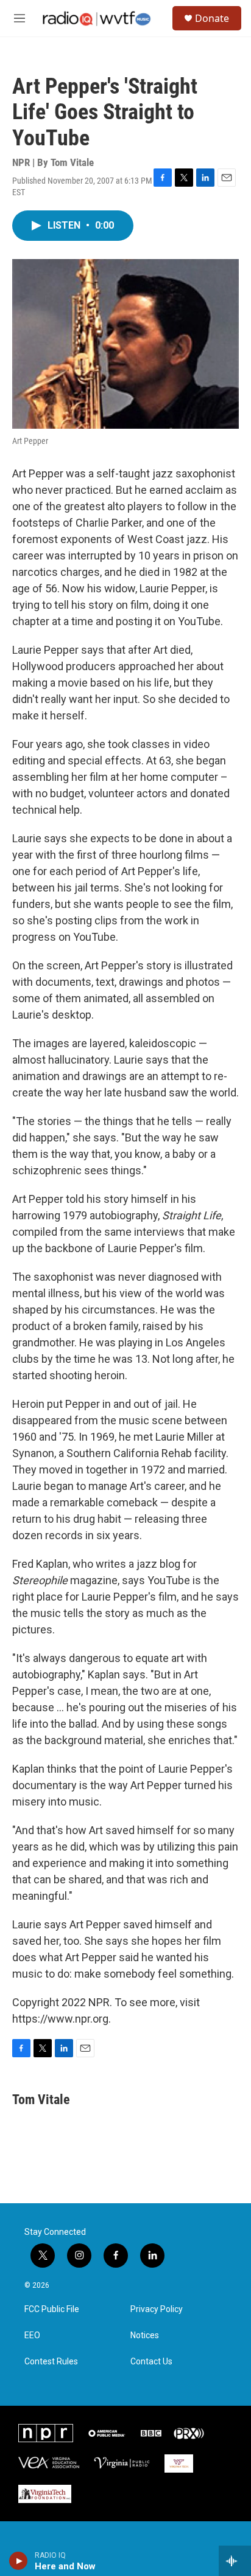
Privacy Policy (157, 2309)
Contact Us (151, 2362)
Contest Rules (51, 2362)
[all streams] (235, 2561)
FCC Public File (52, 2309)
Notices (145, 2335)
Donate (212, 18)
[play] (19, 2561)
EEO (32, 2335)
